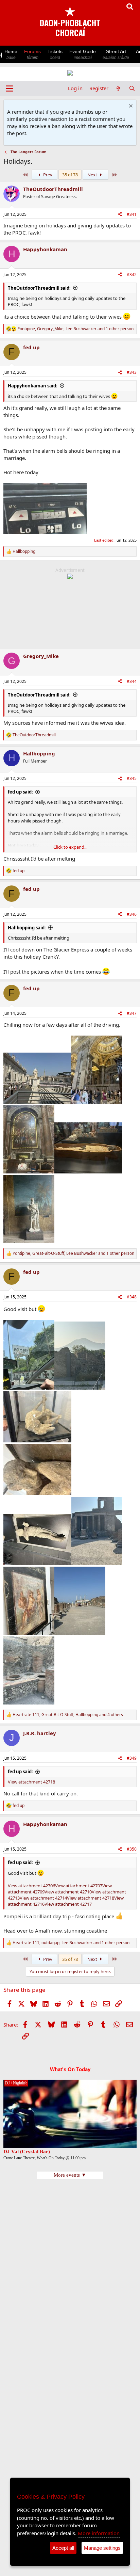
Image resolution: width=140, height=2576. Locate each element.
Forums (32, 54)
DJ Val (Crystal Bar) (27, 2151)
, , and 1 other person (75, 329)
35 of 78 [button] (70, 175)
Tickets (55, 54)
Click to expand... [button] (70, 847)
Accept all (63, 2548)
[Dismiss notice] (130, 107)
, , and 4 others (68, 1715)
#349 (132, 1758)
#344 (132, 681)
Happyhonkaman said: (33, 386)
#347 (132, 1013)
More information (99, 2533)
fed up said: (20, 792)
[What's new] (118, 88)
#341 (132, 214)
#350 (132, 1849)
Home (11, 54)
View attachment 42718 (31, 1782)
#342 (132, 275)
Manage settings (102, 2548)
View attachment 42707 (79, 1886)
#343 (132, 372)
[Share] (120, 215)
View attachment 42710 (68, 1892)
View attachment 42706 (31, 1886)
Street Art (116, 54)
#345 (132, 778)
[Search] (132, 88)
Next (93, 175)
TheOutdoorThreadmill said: (39, 288)
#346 (132, 914)
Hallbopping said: (27, 928)
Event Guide (83, 54)
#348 (132, 1297)
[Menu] (9, 89)
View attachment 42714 (43, 1898)
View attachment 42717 (68, 1904)
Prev (47, 175)
